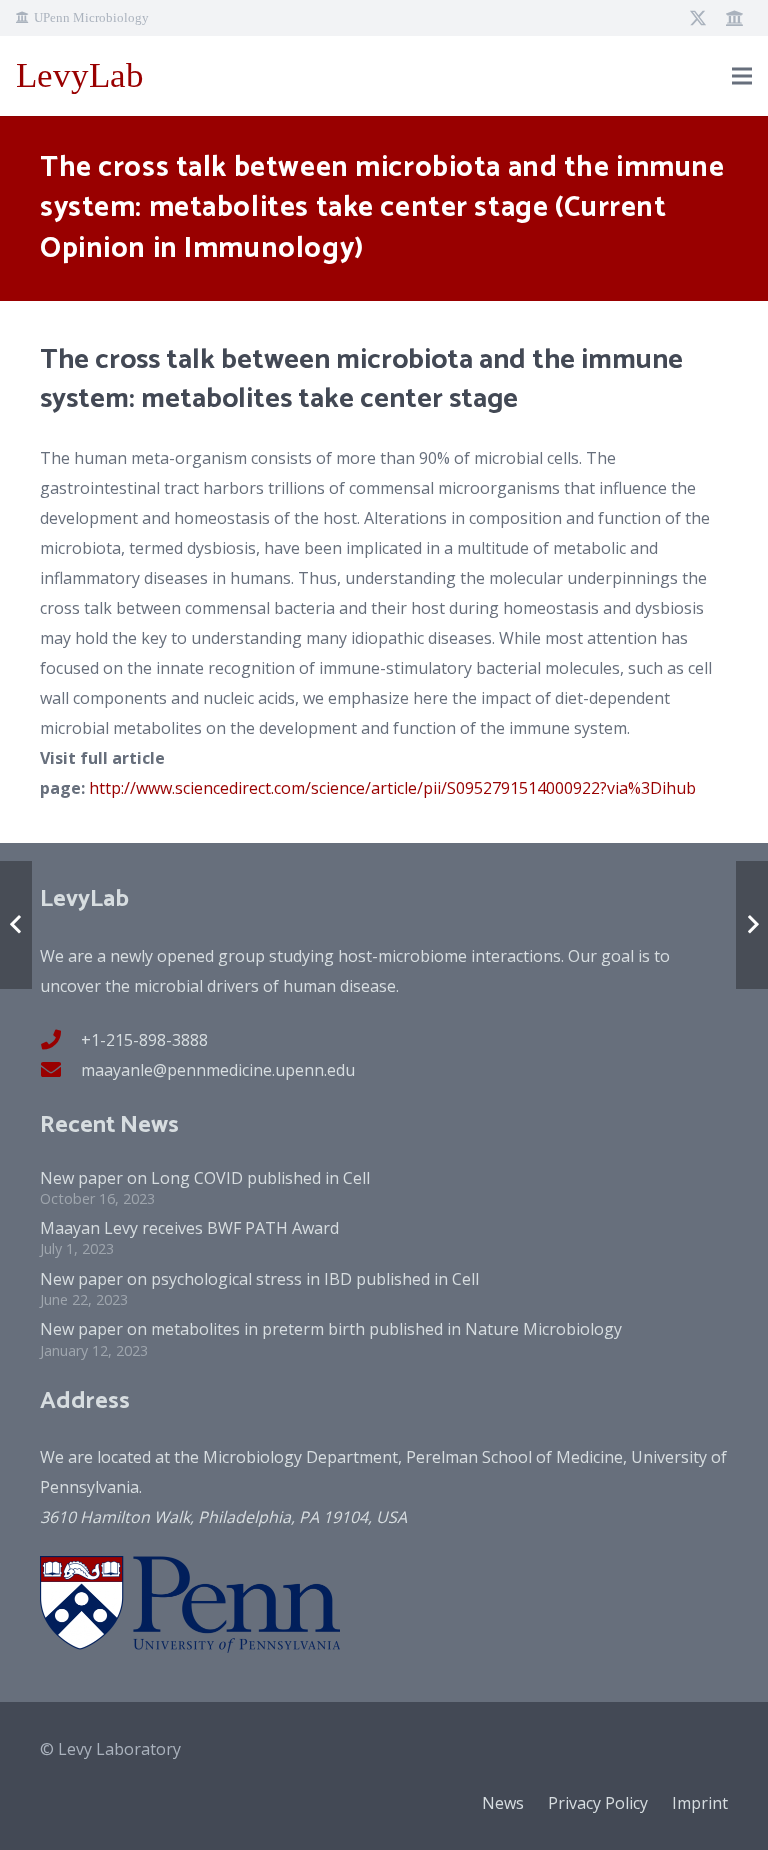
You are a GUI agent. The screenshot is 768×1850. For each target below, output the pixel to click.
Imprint (700, 1803)
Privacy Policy (598, 1803)
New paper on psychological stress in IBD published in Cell (259, 1279)
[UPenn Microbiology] (734, 18)
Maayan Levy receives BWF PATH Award (189, 1228)
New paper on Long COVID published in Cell (205, 1178)
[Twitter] (698, 18)
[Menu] (742, 76)
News (503, 1803)
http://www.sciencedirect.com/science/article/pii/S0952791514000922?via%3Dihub (392, 788)
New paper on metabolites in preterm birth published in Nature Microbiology (331, 1329)
